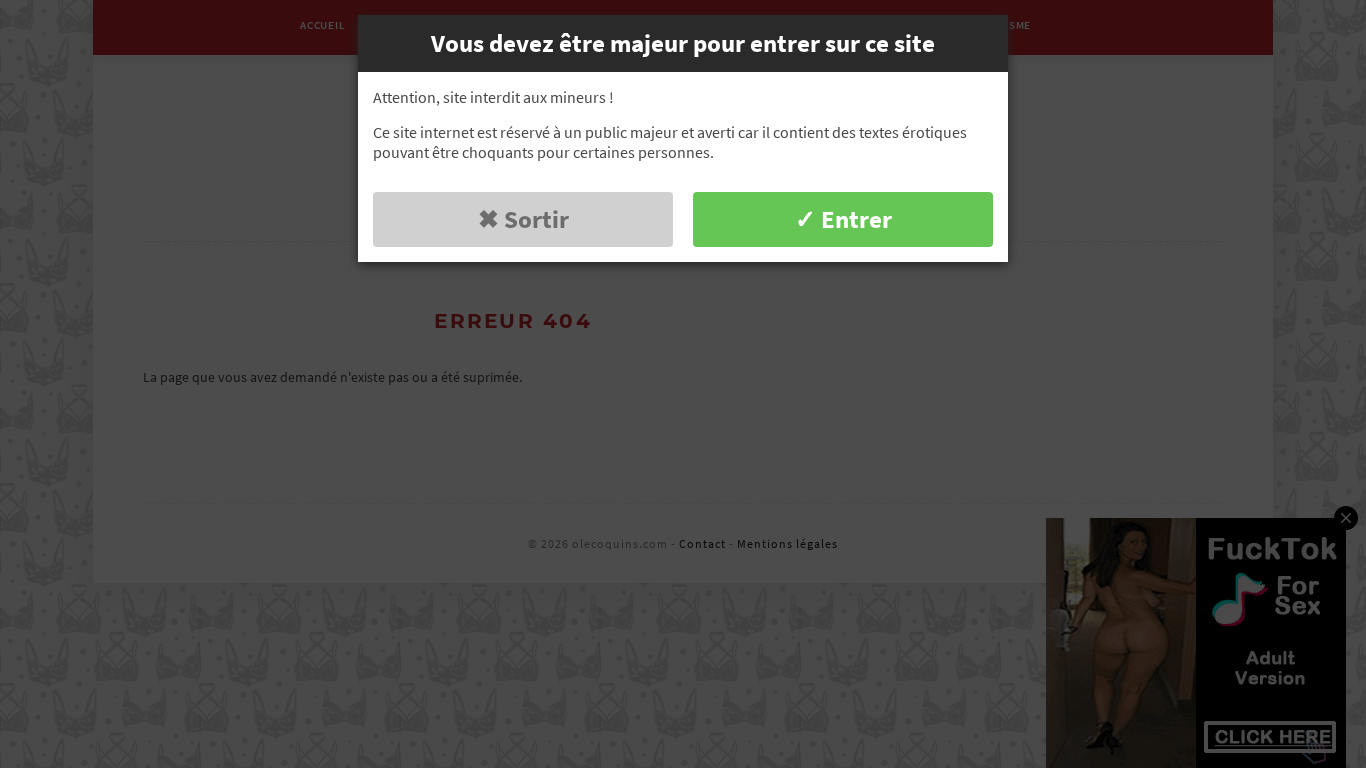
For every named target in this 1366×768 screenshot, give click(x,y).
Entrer (856, 219)
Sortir (536, 219)
